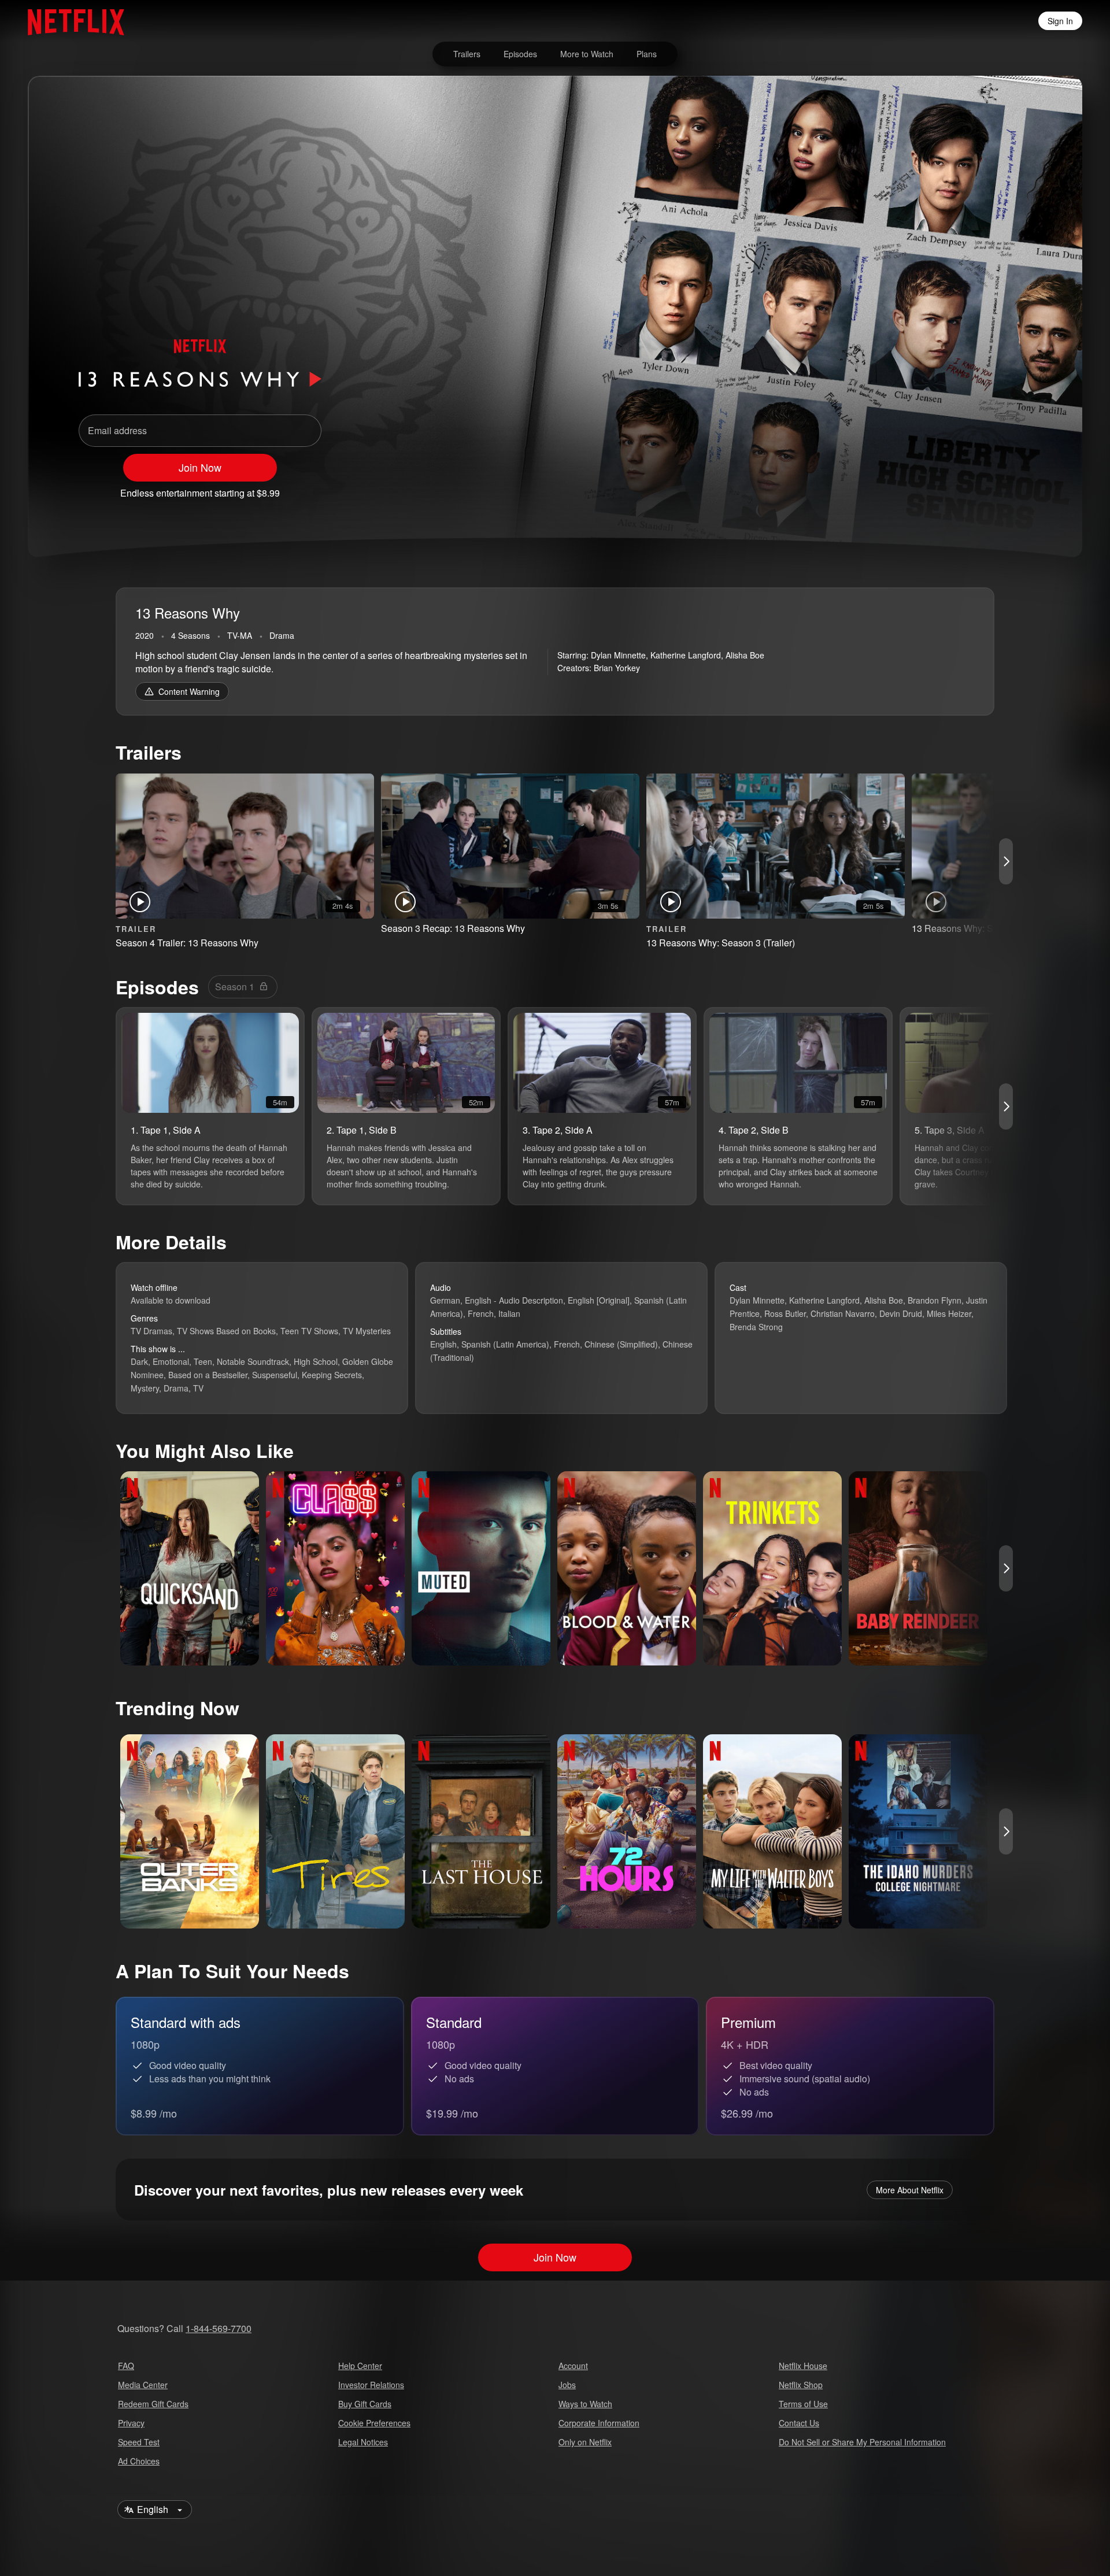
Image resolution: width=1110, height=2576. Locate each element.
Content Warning (189, 691)
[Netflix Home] (70, 21)
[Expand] (990, 488)
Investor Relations (371, 2385)
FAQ (126, 2366)
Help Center (360, 2366)
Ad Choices (139, 2461)
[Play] (930, 488)
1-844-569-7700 (219, 2328)
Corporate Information (599, 2423)
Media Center (143, 2385)
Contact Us (799, 2423)
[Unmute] (960, 488)
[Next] (1006, 861)
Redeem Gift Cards (153, 2404)
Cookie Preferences (374, 2423)
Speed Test (139, 2442)
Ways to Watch (585, 2404)
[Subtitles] (1020, 488)
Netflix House (803, 2366)
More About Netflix (910, 2190)
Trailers (467, 54)
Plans (647, 54)
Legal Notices (363, 2442)
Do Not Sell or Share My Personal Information (862, 2442)
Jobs (567, 2385)
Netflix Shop (801, 2385)
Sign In (1060, 21)
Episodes (520, 54)
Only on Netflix (585, 2442)
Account (573, 2366)
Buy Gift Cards (365, 2404)
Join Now (200, 467)
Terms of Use (803, 2404)
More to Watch (587, 54)
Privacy (131, 2423)
